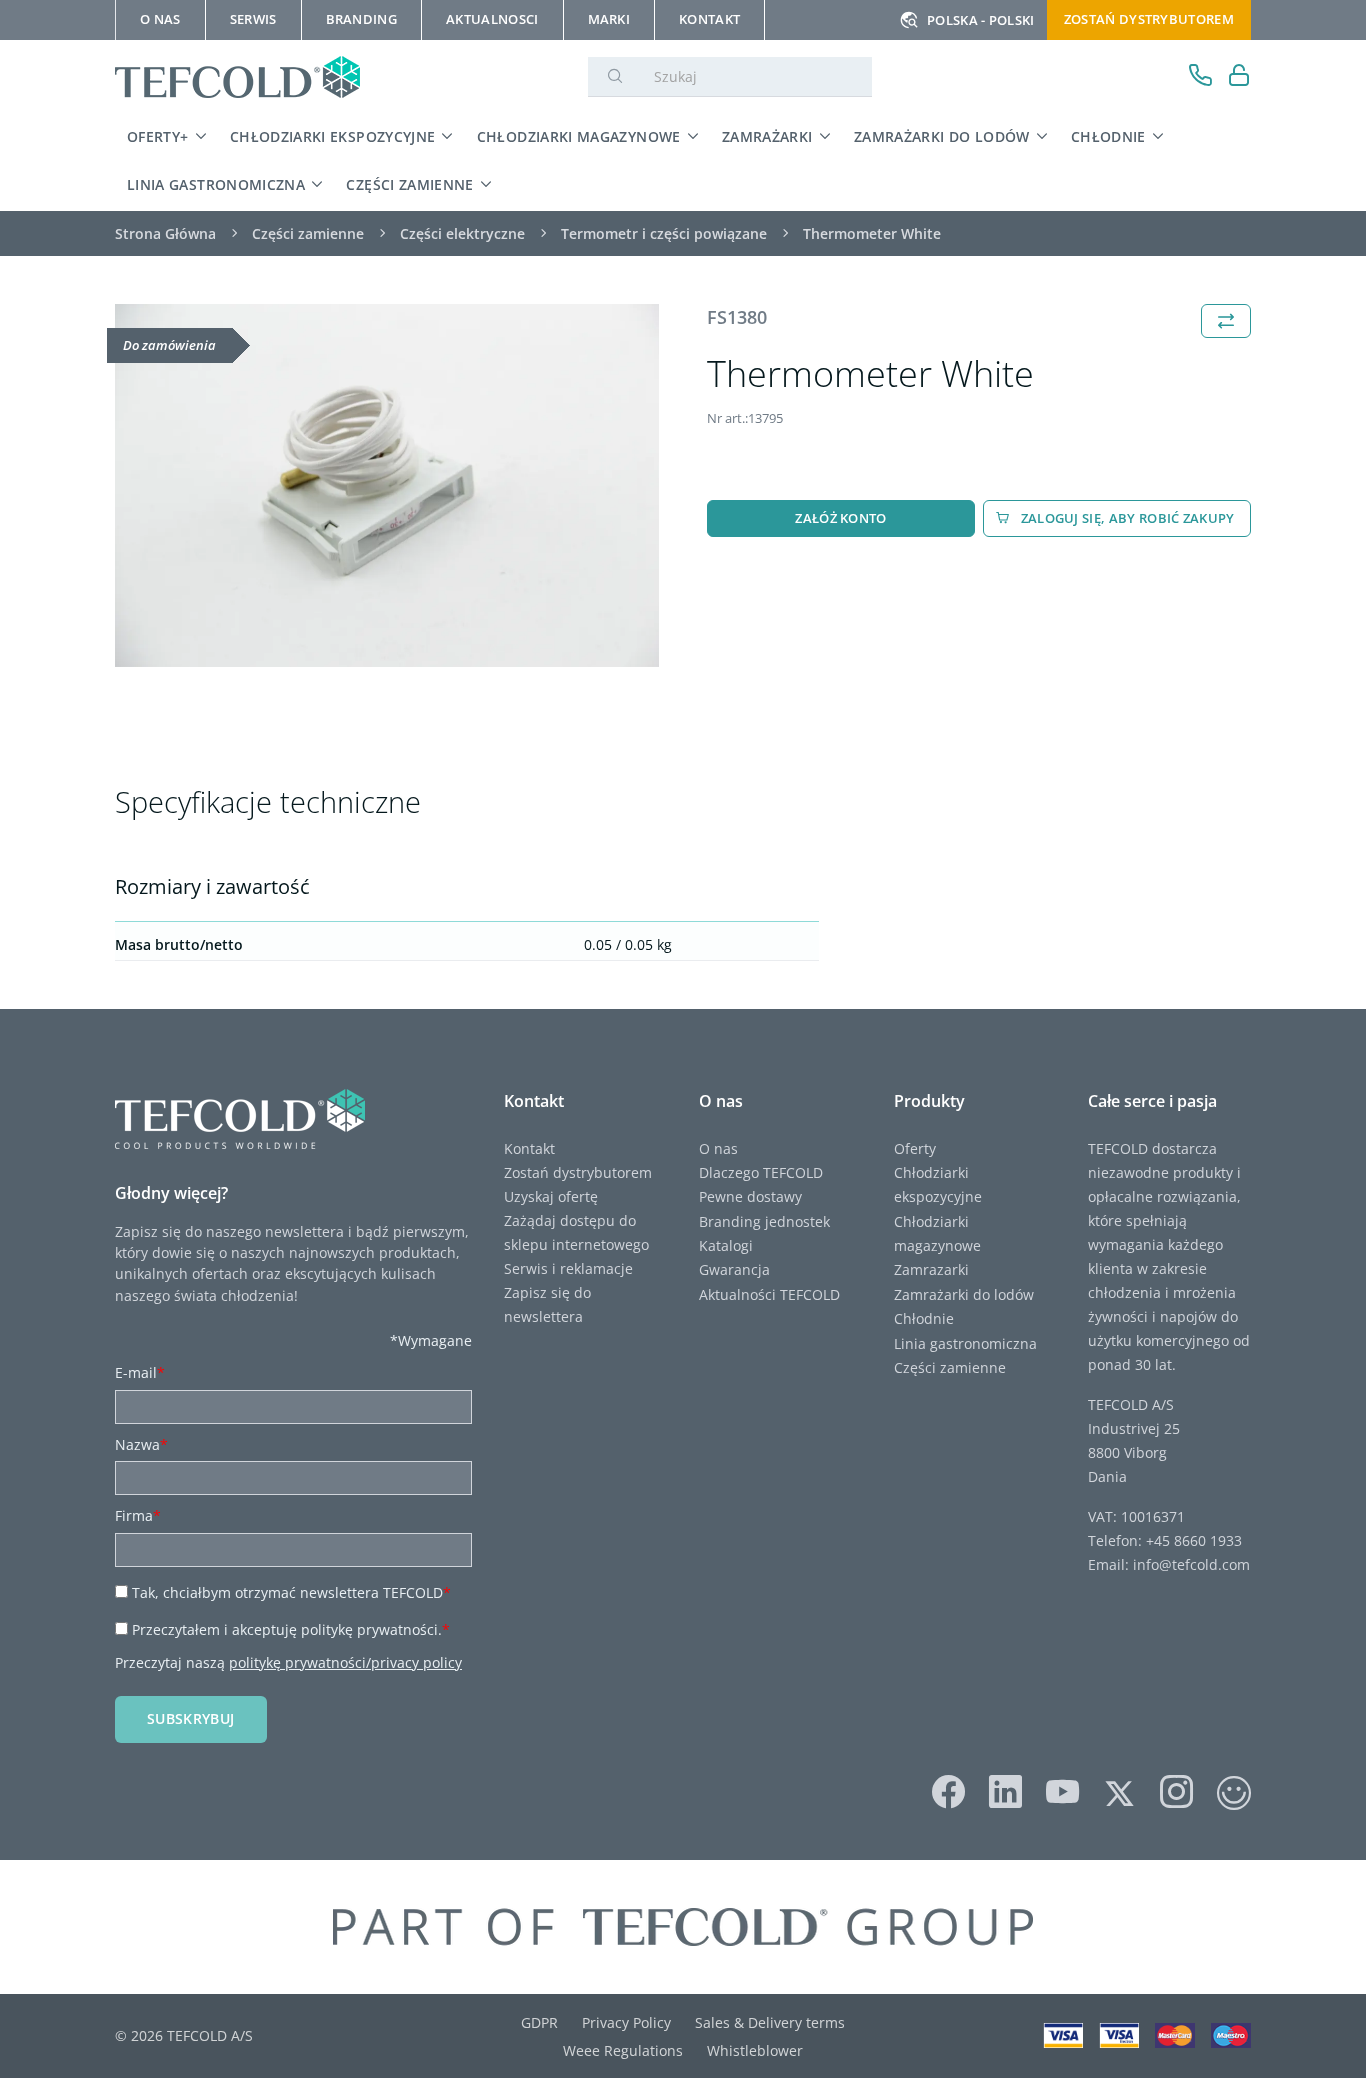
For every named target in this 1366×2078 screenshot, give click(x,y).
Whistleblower (755, 2050)
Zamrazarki (931, 1269)
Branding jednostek (764, 1221)
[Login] (1239, 77)
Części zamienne (409, 184)
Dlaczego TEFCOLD (761, 1172)
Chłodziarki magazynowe (579, 136)
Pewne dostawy (750, 1196)
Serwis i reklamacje (568, 1268)
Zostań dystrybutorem (1149, 19)
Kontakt (529, 1148)
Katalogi (726, 1245)
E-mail (140, 1372)
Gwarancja (734, 1269)
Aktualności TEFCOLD (769, 1294)
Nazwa (141, 1444)
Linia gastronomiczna (216, 184)
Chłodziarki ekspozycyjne (333, 136)
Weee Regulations (623, 2050)
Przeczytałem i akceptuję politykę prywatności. (291, 1629)
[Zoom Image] (387, 485)
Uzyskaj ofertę (551, 1196)
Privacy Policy (626, 2022)
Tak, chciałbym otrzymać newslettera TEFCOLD (291, 1592)
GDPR (539, 2022)
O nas (718, 1148)
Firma (138, 1515)
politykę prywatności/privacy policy (345, 1662)
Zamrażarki (767, 136)
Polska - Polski (981, 20)
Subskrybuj (191, 1718)
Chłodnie (1108, 136)
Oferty (915, 1148)
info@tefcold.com (1191, 1564)
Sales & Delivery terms (770, 2022)
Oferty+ (158, 136)
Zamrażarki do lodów (942, 136)
